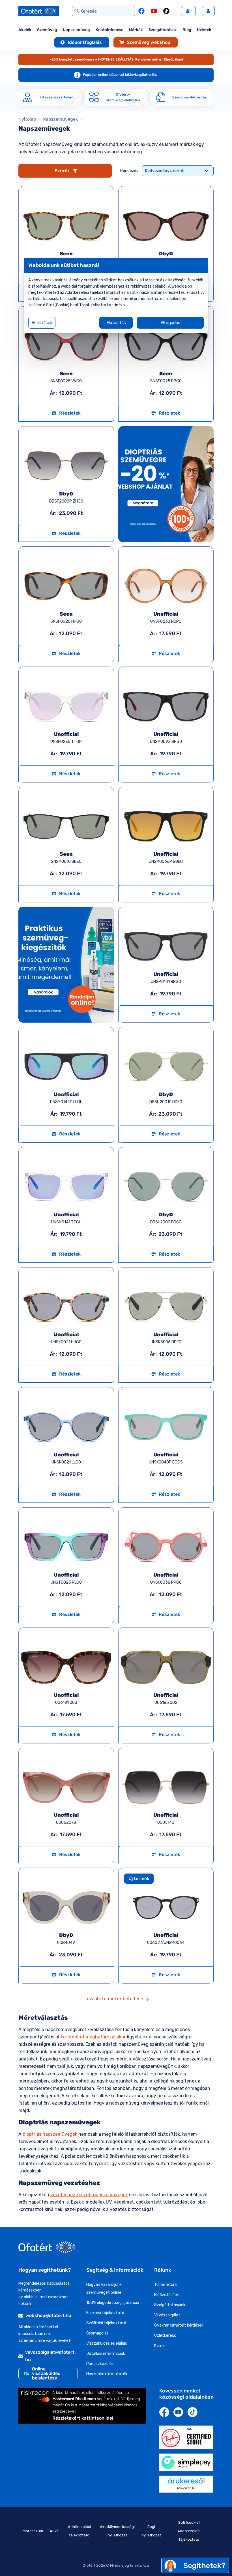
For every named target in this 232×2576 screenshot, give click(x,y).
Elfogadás (170, 323)
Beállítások (42, 323)
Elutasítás (116, 323)
